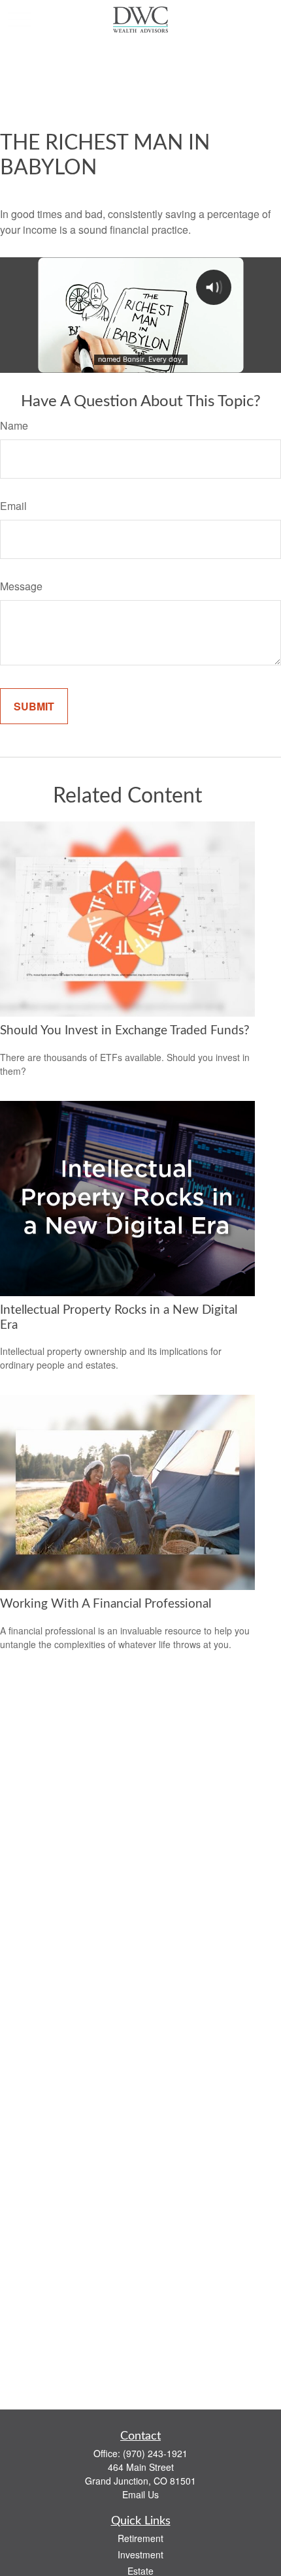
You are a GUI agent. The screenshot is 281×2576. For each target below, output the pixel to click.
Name (14, 425)
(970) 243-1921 (155, 2453)
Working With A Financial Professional (106, 1604)
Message (21, 586)
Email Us (140, 2494)
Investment (140, 2554)
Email (13, 506)
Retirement (140, 2538)
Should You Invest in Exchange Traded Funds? (125, 1031)
